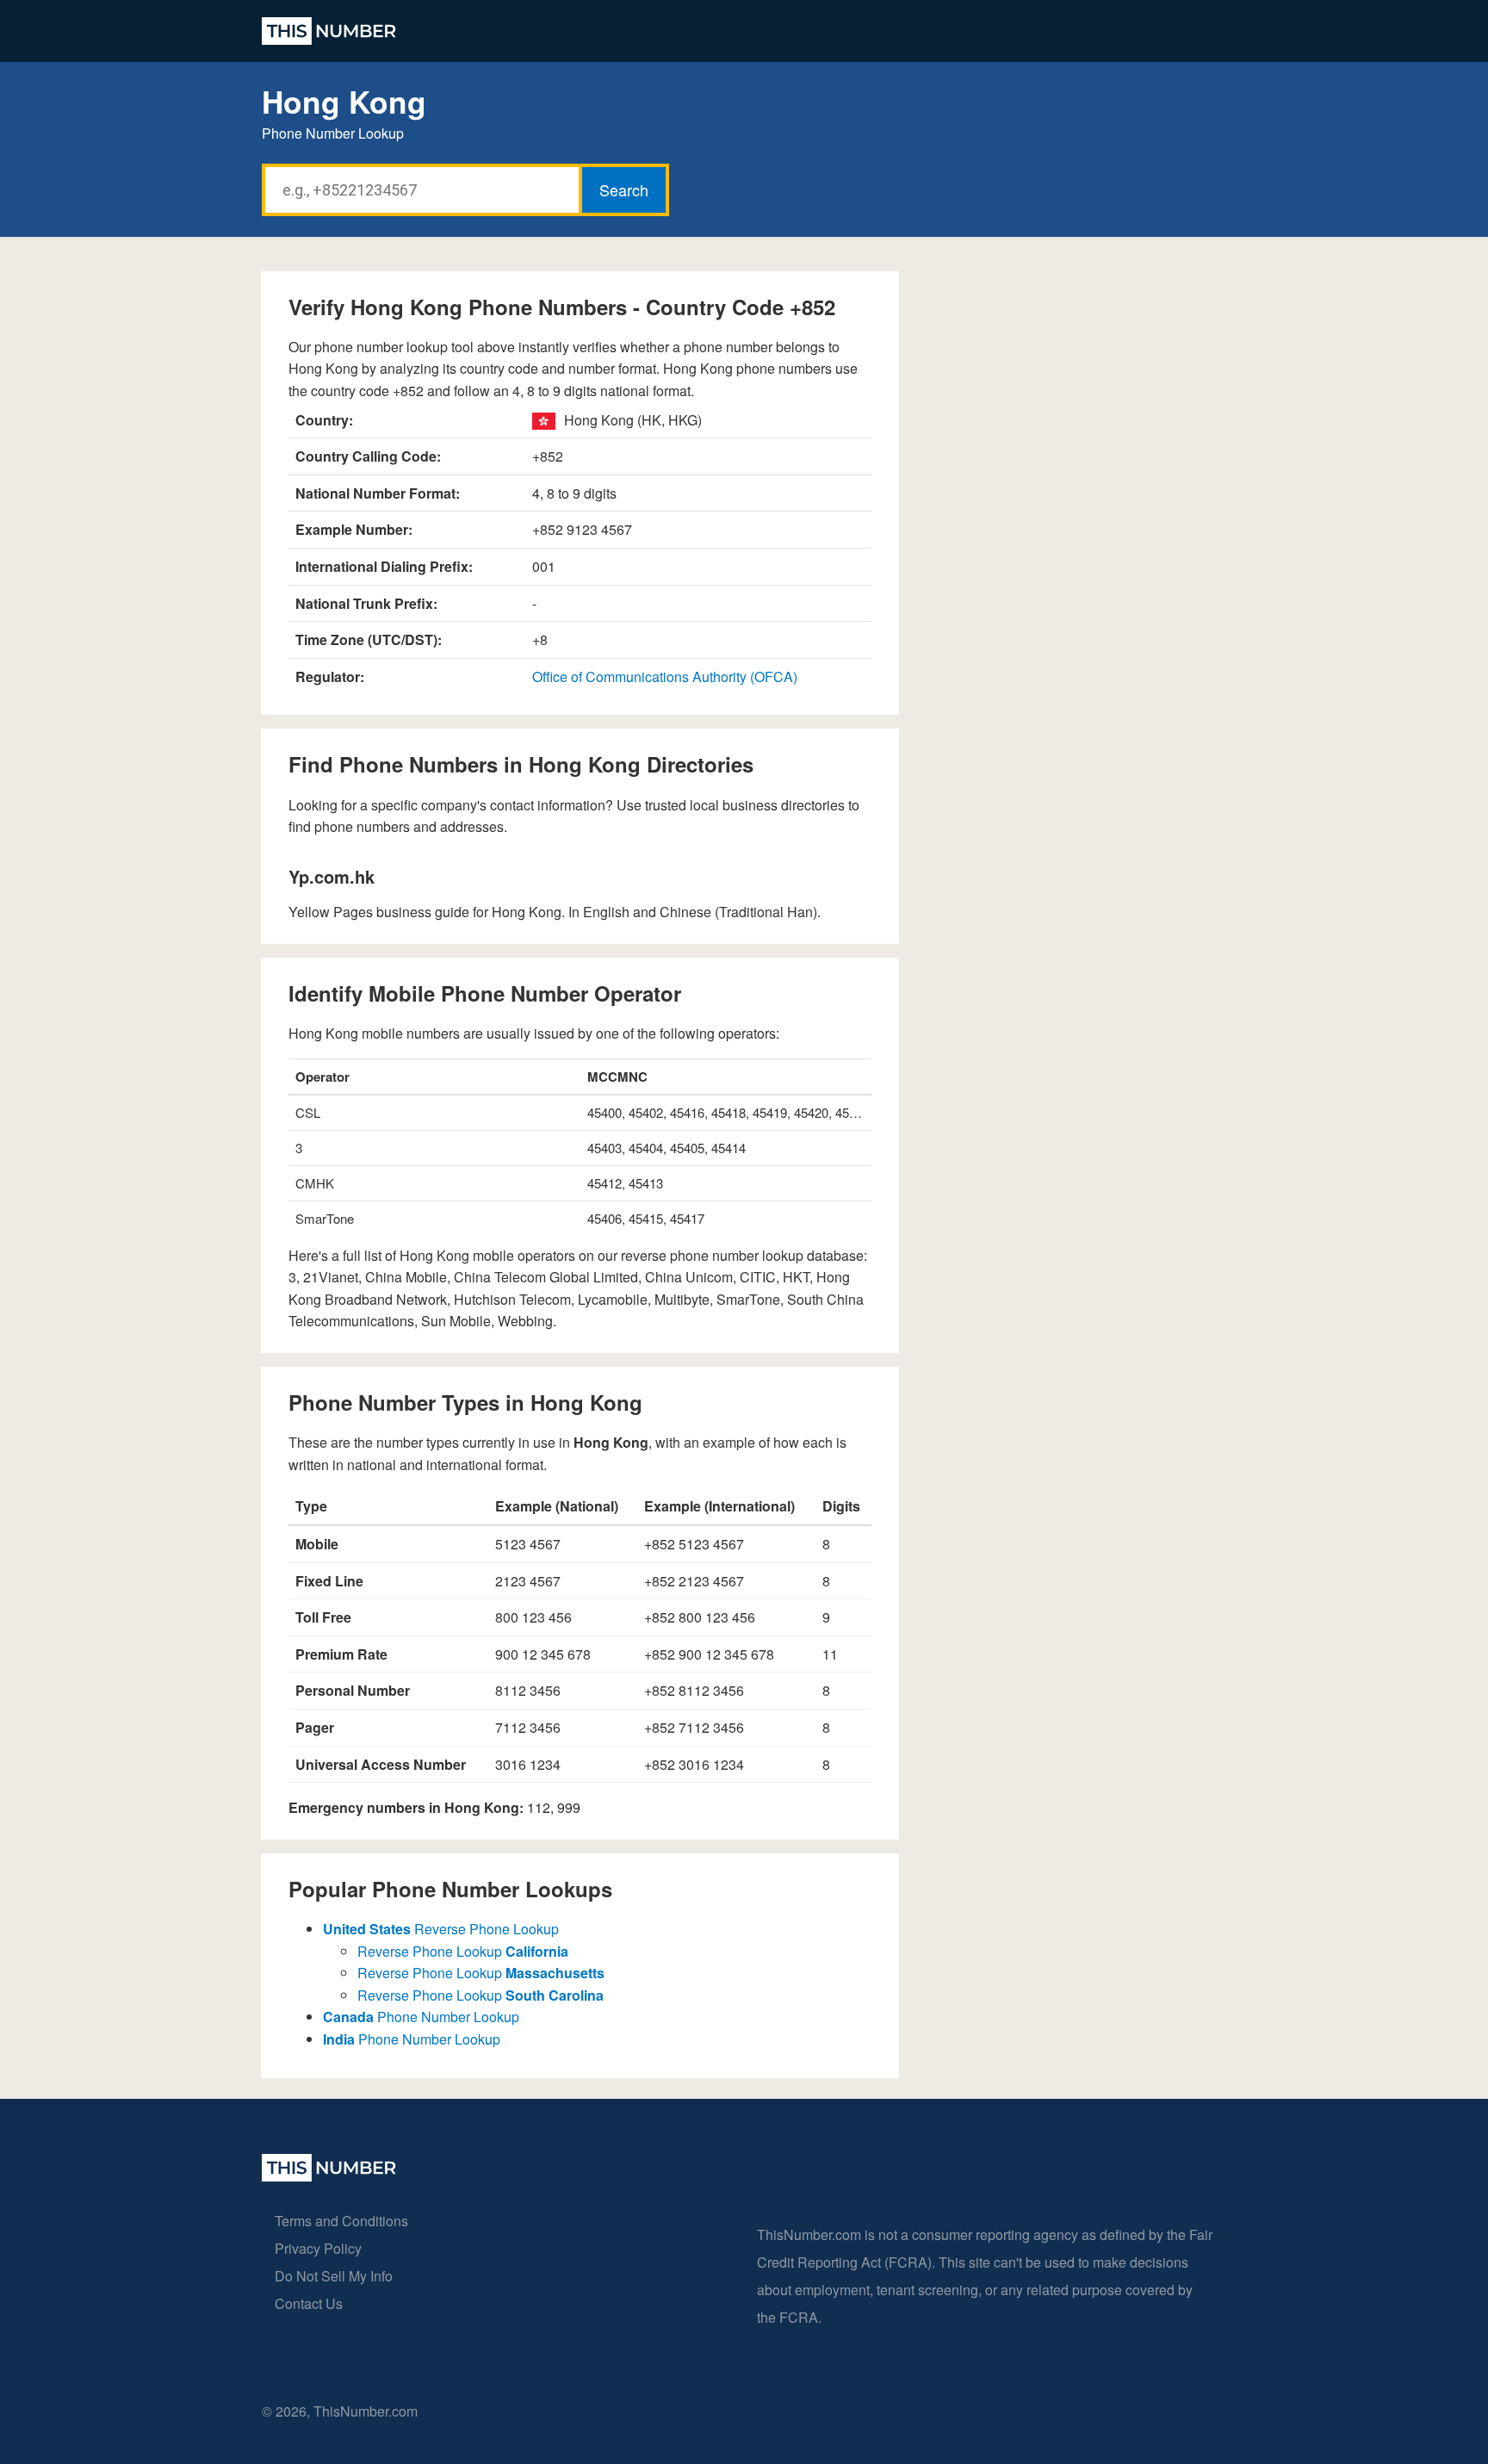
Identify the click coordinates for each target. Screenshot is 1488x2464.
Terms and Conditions (341, 2221)
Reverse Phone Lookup (441, 1929)
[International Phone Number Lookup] (329, 31)
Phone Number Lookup (421, 2017)
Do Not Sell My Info (334, 2276)
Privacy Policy (318, 2248)
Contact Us (309, 2303)
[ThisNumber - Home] (329, 2176)
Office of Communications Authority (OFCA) (665, 677)
